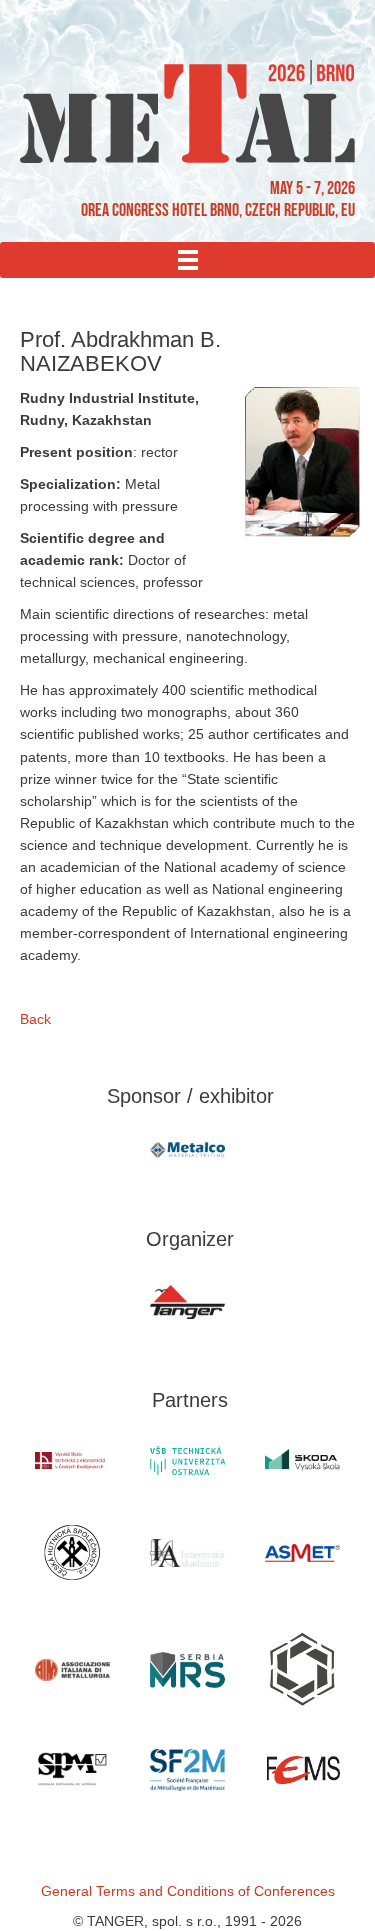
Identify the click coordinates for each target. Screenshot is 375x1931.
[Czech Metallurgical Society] (72, 1552)
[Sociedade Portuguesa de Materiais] (72, 1770)
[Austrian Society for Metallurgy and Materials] (302, 1553)
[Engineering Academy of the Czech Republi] (187, 1553)
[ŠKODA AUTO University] (302, 1460)
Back (35, 1019)
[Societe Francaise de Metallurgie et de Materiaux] (187, 1769)
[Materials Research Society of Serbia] (187, 1669)
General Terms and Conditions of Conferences (188, 1891)
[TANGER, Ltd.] (187, 1302)
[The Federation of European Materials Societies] (302, 1770)
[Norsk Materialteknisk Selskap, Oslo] (302, 1669)
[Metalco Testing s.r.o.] (187, 1150)
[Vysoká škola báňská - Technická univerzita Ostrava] (187, 1461)
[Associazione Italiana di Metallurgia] (72, 1670)
